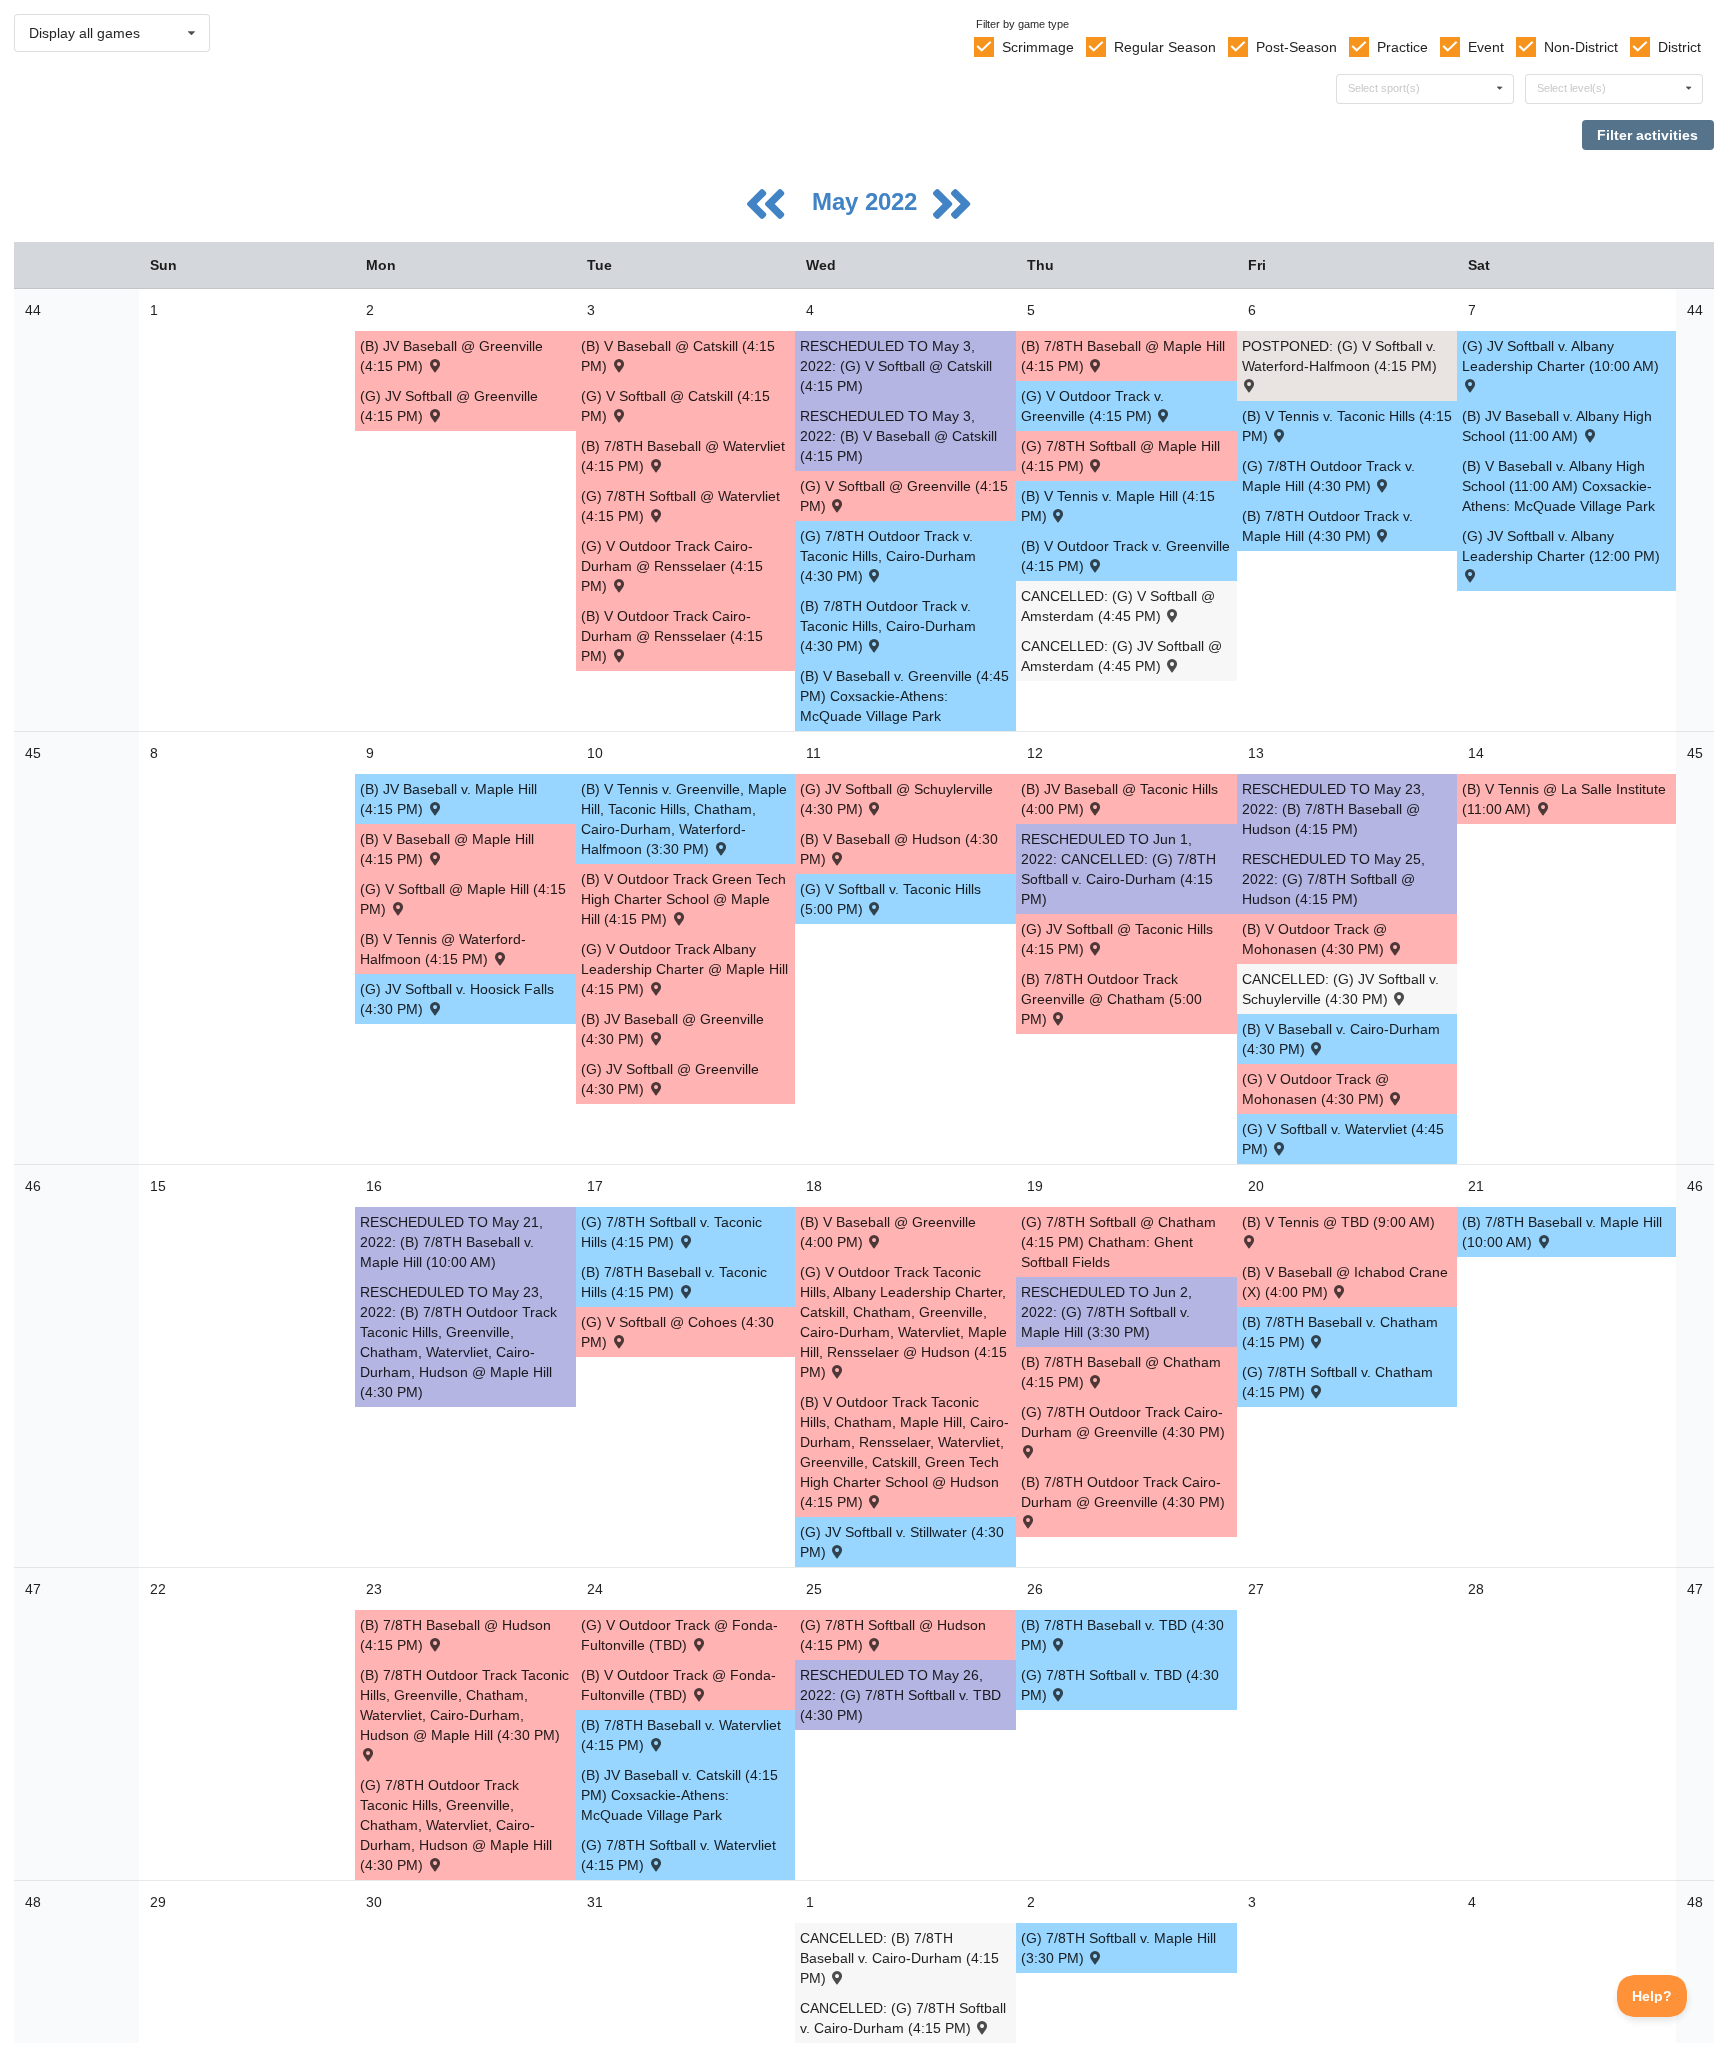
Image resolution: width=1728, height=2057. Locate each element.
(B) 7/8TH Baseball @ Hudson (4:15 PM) (455, 1635)
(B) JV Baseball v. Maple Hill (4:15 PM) (448, 799)
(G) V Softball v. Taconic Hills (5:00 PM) (890, 899)
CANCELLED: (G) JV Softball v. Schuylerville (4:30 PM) (1340, 989)
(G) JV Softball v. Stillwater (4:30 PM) (902, 1542)
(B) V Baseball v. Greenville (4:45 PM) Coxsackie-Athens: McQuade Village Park (904, 696)
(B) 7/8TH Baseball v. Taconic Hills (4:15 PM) (674, 1282)
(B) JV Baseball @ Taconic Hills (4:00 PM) (1119, 799)
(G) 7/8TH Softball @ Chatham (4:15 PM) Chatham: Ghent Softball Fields (1118, 1242)
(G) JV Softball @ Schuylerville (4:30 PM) (896, 799)
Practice (1402, 47)
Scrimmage (1038, 47)
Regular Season (1165, 47)
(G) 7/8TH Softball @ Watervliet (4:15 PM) (680, 506)
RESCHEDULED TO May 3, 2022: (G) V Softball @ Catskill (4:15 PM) (896, 366)
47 (33, 1589)
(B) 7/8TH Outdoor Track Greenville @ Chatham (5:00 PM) (1111, 999)
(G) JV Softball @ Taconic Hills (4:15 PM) (1117, 939)
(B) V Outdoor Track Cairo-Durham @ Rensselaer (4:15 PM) (672, 636)
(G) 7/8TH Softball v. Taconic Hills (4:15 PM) (671, 1232)
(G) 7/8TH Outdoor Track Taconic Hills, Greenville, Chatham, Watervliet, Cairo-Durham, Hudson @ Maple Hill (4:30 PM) (456, 1825)
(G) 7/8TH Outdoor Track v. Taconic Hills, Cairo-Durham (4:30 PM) (888, 556)
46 (33, 1186)
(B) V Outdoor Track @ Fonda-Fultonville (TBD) (678, 1685)
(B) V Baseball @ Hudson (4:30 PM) (899, 849)
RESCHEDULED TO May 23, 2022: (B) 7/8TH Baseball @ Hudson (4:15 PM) (1333, 809)
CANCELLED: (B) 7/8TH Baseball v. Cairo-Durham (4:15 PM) (899, 1958)
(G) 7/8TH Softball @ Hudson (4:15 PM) (893, 1635)
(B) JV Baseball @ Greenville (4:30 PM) (672, 1029)
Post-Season (1296, 47)
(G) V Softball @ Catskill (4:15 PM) (675, 406)
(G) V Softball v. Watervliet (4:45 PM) (1343, 1139)
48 (33, 1902)
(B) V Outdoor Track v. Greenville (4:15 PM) (1125, 556)
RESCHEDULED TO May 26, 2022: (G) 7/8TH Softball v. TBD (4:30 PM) (900, 1695)
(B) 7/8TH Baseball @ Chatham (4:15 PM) (1121, 1372)
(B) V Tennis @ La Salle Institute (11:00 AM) (1564, 799)
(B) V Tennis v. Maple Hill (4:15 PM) (1118, 506)
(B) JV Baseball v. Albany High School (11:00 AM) (1557, 426)
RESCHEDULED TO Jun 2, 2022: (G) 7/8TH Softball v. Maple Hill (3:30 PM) (1106, 1312)
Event (1486, 47)
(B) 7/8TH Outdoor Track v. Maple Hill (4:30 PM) (1327, 526)
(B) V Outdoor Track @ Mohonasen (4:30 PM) (1315, 939)
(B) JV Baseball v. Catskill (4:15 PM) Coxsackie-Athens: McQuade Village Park (679, 1795)
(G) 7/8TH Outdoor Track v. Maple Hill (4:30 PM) (1328, 476)
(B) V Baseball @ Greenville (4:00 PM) (888, 1232)
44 (33, 310)
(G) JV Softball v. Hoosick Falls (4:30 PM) (457, 999)
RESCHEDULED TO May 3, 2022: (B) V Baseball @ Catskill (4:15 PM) (898, 436)
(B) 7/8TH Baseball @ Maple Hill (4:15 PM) (1123, 356)
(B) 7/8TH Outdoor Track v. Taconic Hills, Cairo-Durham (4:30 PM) (888, 626)
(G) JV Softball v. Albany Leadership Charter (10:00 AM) (1560, 356)
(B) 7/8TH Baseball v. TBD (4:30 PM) (1122, 1635)
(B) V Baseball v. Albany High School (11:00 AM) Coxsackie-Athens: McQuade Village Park (1558, 486)
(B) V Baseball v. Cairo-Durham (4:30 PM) (1341, 1039)
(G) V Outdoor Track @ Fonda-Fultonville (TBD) (679, 1635)
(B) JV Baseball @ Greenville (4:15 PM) (451, 356)
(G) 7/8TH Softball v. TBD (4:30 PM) (1120, 1685)
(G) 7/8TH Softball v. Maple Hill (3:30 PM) (1118, 1948)
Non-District (1581, 47)
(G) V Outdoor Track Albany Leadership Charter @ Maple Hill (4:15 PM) (684, 969)
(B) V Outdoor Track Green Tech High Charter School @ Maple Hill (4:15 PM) (683, 899)
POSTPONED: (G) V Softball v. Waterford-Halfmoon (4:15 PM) (1339, 356)
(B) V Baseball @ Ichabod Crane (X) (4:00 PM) (1345, 1282)
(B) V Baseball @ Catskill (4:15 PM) (678, 356)
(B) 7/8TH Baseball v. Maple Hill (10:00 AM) (1562, 1232)
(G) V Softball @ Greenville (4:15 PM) (904, 496)
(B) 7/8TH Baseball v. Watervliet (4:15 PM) (681, 1735)
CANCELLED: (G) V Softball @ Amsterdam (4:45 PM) (1118, 606)
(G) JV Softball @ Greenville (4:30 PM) (670, 1079)
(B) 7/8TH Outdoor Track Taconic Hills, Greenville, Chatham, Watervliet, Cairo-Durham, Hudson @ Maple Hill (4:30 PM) (464, 1705)
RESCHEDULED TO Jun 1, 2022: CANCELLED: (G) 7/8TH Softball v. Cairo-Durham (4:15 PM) (1118, 869)
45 (33, 753)
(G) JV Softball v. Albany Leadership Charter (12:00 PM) (1561, 546)
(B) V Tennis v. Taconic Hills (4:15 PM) (1347, 426)
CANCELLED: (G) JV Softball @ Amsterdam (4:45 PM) (1121, 656)
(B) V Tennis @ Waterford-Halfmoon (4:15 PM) (443, 949)
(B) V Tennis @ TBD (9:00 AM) (1338, 1222)
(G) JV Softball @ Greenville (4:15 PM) (449, 406)
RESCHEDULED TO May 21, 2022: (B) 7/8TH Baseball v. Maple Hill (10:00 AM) (451, 1242)
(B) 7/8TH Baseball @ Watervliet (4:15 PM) (683, 456)
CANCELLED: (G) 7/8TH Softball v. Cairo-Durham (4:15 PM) (903, 2018)
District (1679, 47)
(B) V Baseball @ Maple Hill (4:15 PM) (447, 849)
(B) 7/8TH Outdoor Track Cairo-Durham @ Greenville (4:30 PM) (1123, 1492)
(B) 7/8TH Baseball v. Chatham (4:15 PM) (1340, 1332)
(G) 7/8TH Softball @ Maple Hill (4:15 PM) (1120, 456)
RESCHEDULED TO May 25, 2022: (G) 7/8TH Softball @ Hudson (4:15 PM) (1333, 879)
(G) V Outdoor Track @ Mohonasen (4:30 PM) (1315, 1089)
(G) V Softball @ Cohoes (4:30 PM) (677, 1332)
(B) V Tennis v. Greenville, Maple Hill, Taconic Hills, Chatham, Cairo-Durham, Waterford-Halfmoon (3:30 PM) (684, 819)
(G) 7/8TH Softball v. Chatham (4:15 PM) (1337, 1382)
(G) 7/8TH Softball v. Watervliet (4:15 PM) (678, 1855)
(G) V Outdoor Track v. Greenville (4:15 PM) (1092, 406)
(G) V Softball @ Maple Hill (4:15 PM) (463, 899)
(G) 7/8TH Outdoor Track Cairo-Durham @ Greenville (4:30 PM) (1123, 1422)
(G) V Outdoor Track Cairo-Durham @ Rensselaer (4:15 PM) (672, 566)
